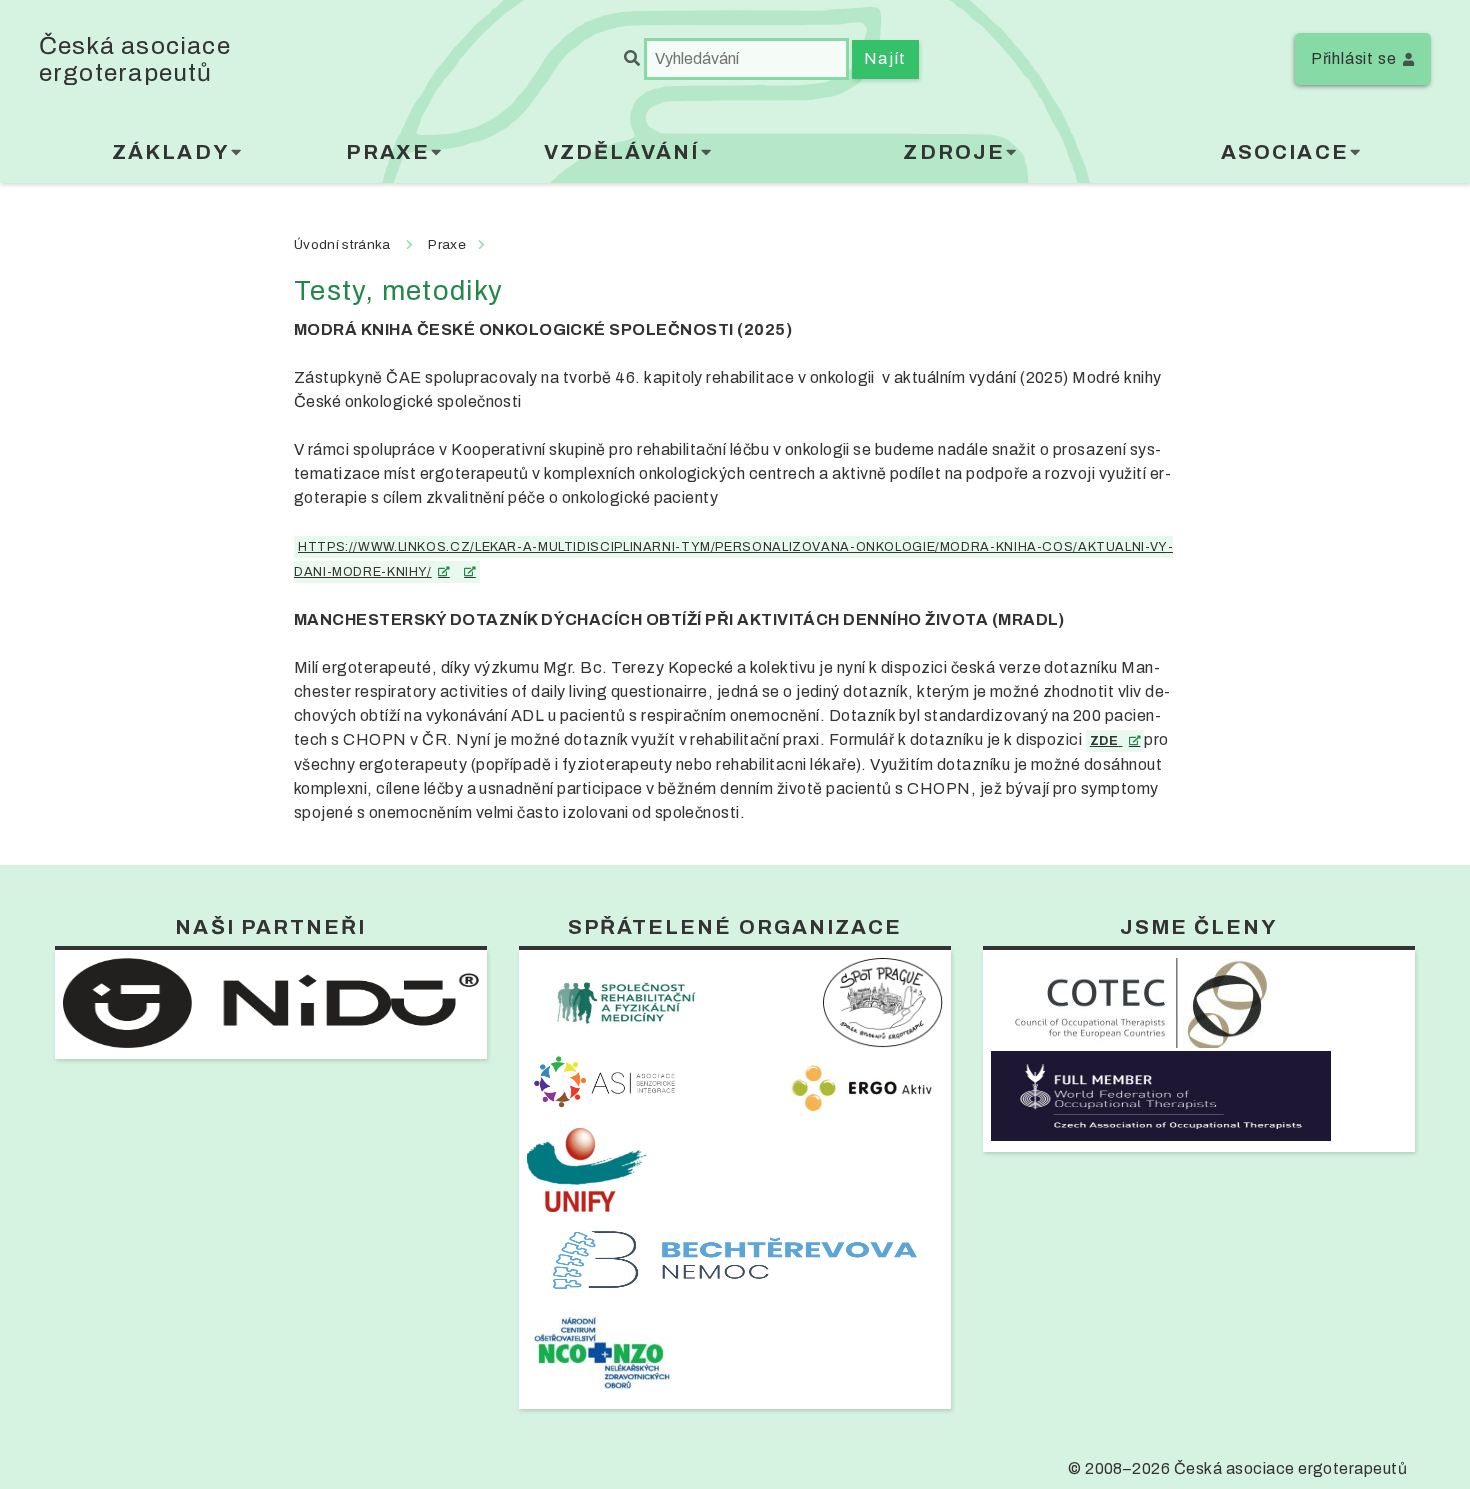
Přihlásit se (1354, 58)
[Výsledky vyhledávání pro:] (738, 58)
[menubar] (735, 156)
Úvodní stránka (342, 244)
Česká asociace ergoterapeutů (135, 59)
